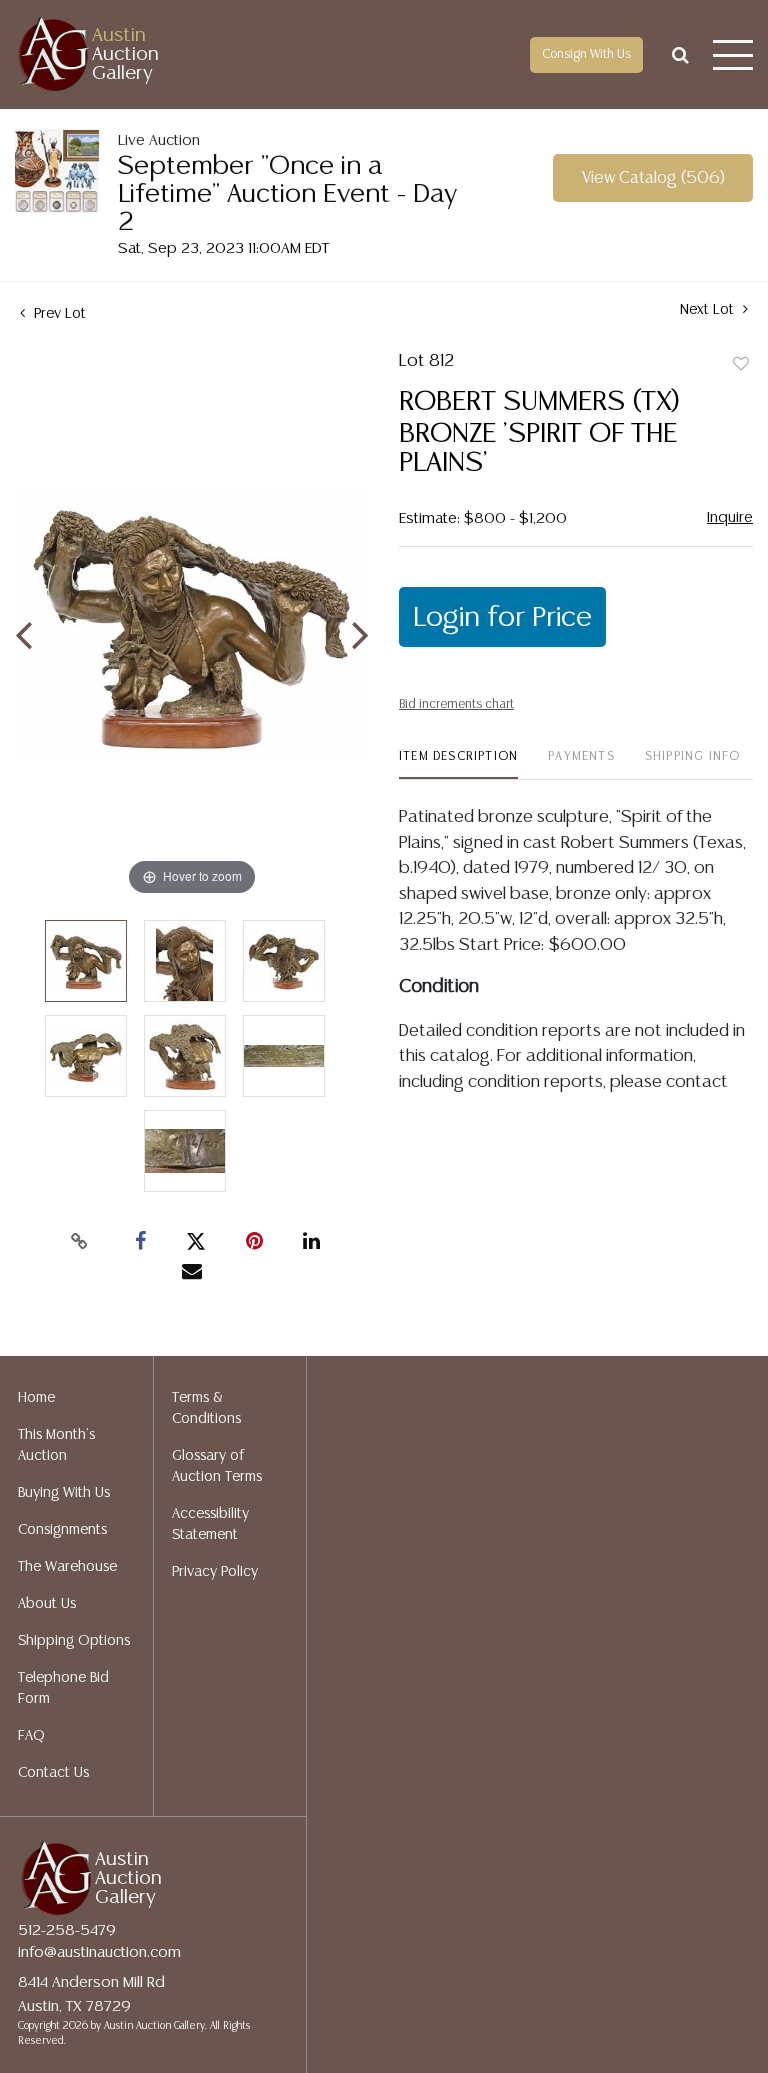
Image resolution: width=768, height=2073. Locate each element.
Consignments (62, 1530)
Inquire (730, 517)
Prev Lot (58, 314)
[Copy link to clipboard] (80, 1242)
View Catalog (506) (653, 178)
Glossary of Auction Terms (217, 1466)
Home (36, 1398)
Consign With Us (586, 54)
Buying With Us (64, 1493)
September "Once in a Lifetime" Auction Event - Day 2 (287, 194)
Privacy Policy (215, 1572)
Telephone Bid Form (63, 1688)
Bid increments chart (456, 704)
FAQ (31, 1736)
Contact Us (53, 1773)
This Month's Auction (56, 1445)
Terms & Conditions (206, 1408)
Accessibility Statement (210, 1524)
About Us (47, 1604)
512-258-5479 (67, 1930)
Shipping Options (74, 1641)
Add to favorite (741, 365)
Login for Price (502, 618)
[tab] (458, 764)
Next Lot (709, 310)
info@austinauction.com (99, 1952)
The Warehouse (67, 1567)
